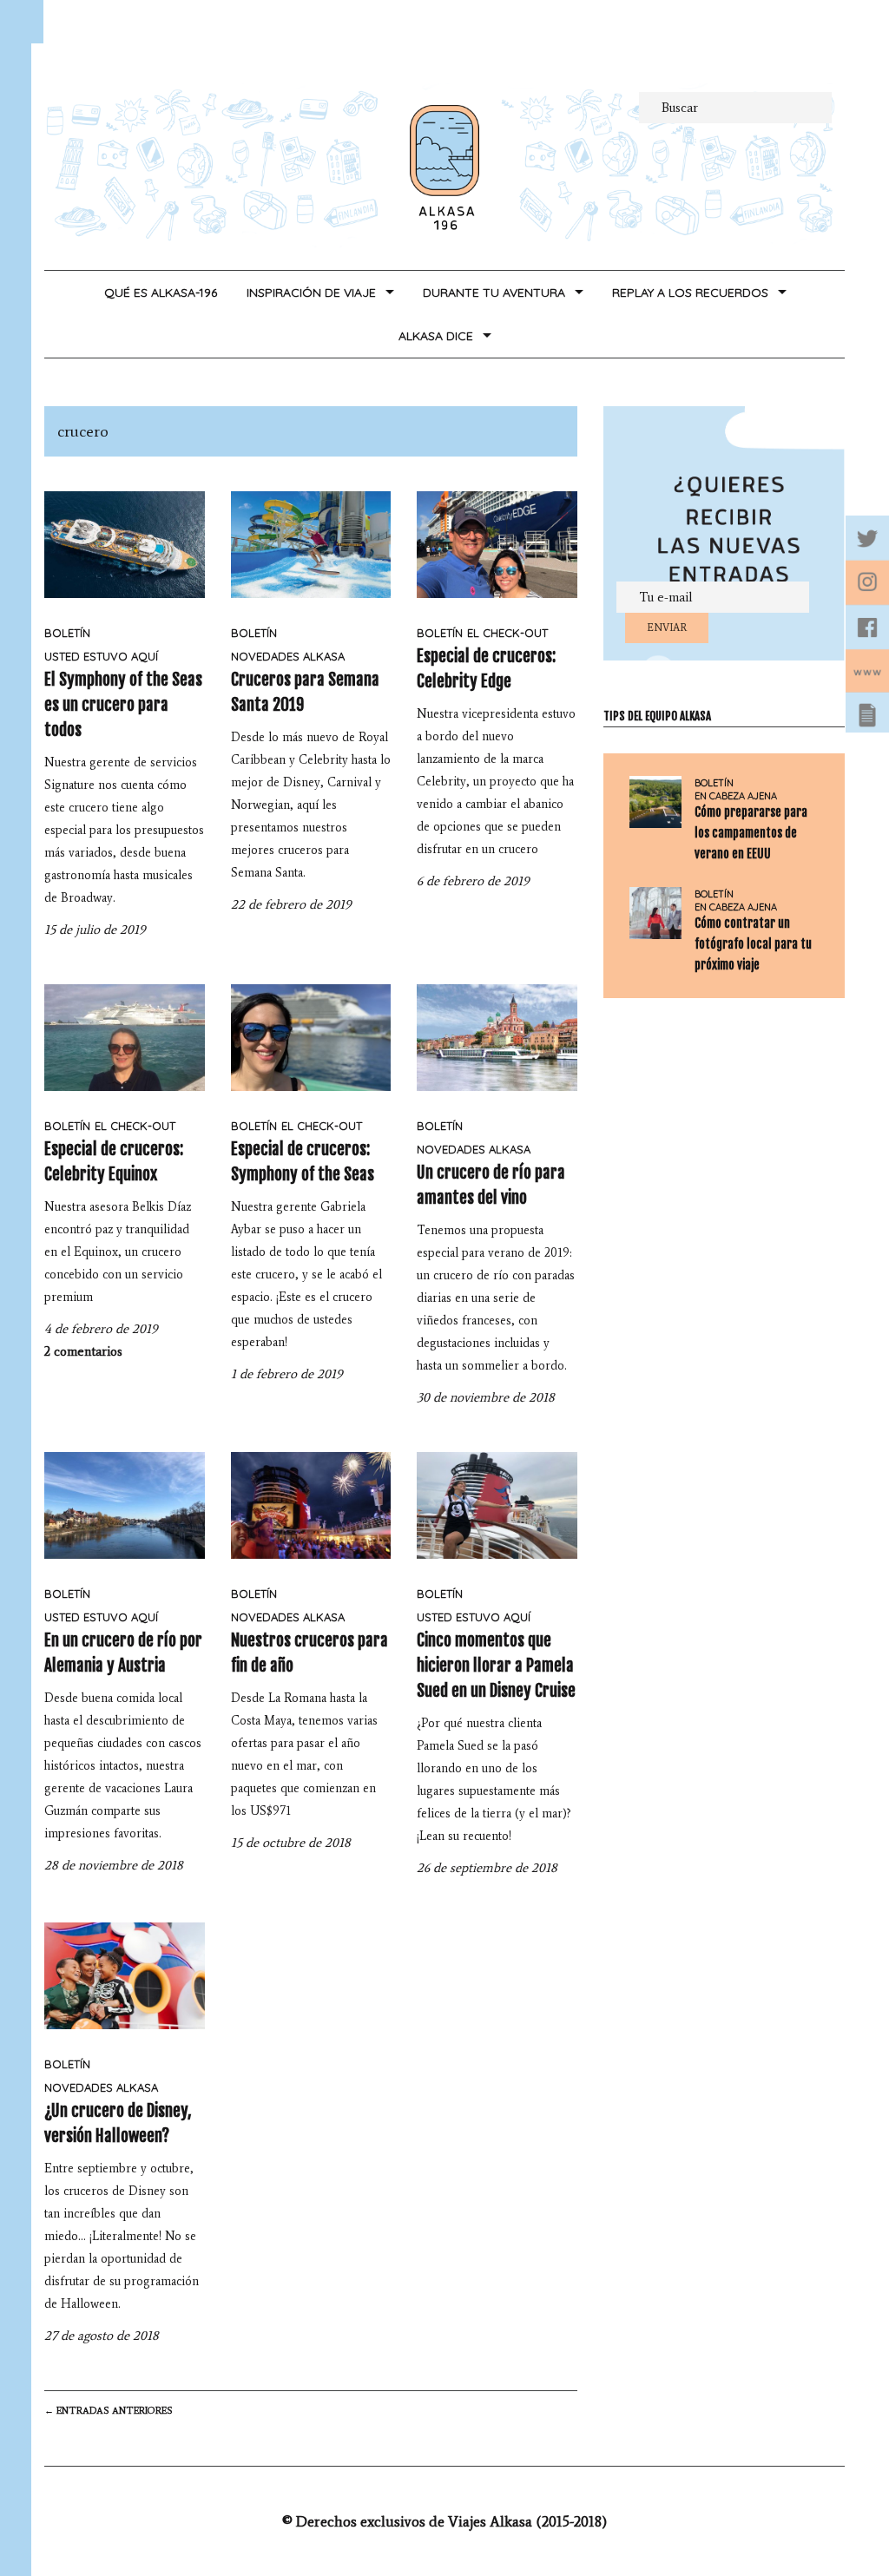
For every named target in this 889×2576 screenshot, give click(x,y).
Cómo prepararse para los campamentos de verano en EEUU (751, 833)
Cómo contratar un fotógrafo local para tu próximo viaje (753, 944)
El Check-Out (507, 633)
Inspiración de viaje (311, 292)
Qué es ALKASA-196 (161, 292)
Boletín (67, 633)
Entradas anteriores (109, 2411)
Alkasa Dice (436, 336)
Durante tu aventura (494, 292)
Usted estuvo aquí (101, 656)
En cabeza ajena (736, 796)
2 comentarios (83, 1351)
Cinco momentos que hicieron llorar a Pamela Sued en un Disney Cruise (496, 1666)
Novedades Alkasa (288, 656)
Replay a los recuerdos (690, 292)
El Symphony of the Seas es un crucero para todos (123, 705)
